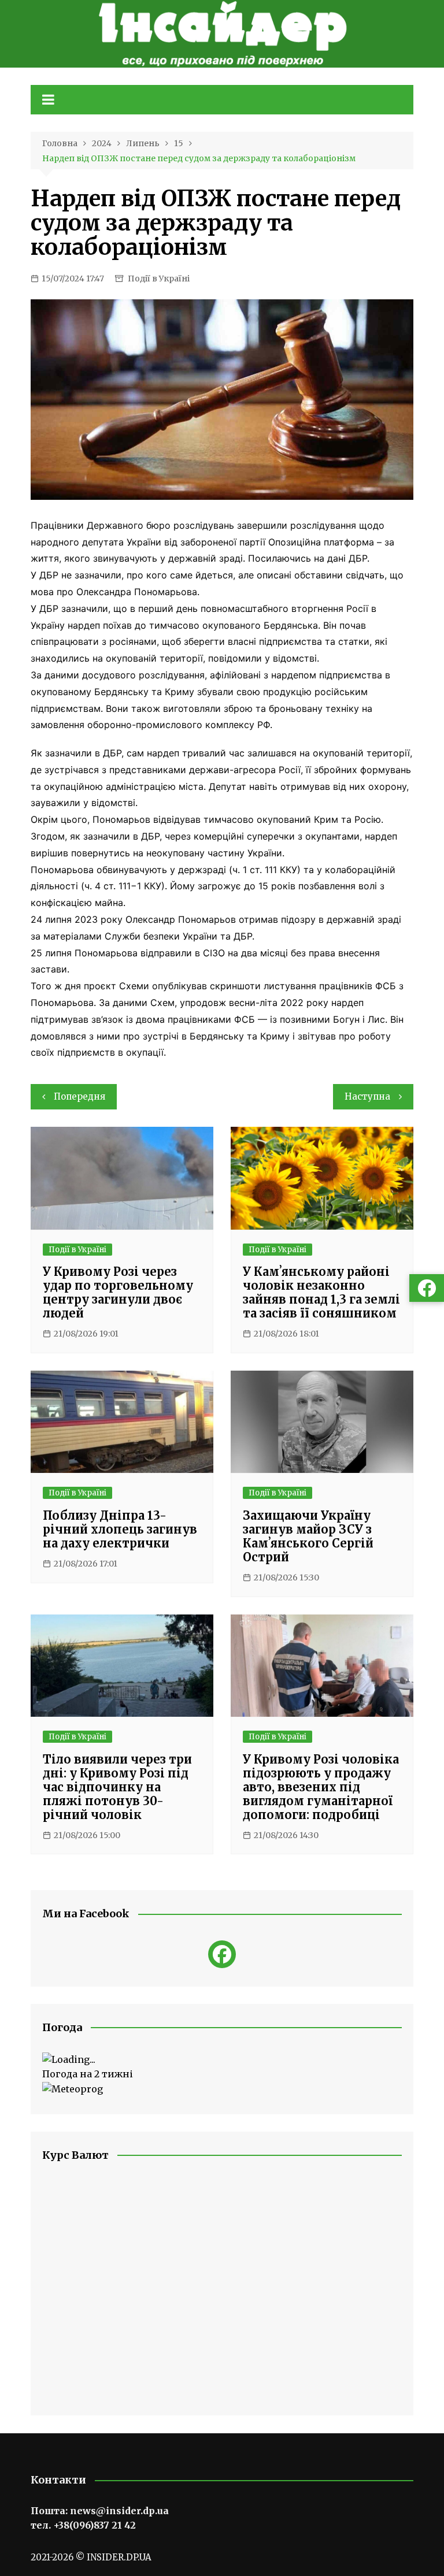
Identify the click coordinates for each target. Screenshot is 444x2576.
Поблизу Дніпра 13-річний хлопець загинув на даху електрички (120, 1529)
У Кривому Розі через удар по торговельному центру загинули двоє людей (118, 1292)
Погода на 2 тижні (88, 2074)
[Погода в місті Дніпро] (222, 2060)
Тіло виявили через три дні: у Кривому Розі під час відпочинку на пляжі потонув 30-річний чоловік (117, 1787)
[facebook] (222, 1954)
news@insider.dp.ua (119, 2511)
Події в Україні (159, 279)
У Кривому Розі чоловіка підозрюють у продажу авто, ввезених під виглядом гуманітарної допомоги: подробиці (321, 1787)
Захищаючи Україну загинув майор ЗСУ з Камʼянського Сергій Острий (308, 1536)
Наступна (367, 1096)
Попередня (79, 1096)
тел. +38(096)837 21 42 (83, 2525)
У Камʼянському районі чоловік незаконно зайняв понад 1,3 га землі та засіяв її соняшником (321, 1292)
